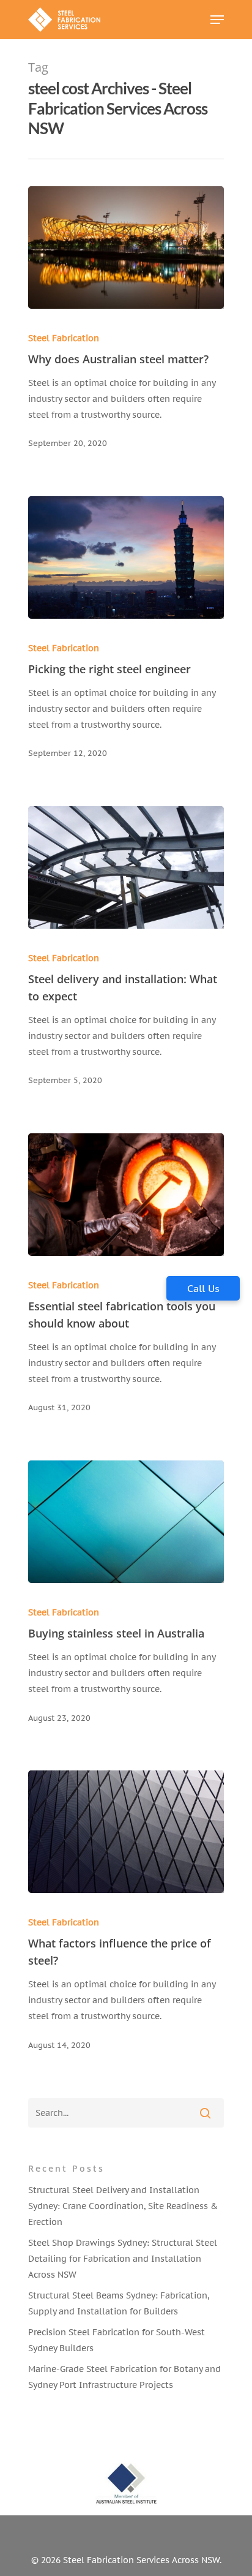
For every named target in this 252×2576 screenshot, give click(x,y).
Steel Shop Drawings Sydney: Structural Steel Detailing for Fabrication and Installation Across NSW (123, 2259)
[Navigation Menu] (217, 20)
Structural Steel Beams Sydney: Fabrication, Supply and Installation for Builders (119, 2303)
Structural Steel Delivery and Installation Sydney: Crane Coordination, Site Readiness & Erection (123, 2206)
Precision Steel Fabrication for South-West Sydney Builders (117, 2340)
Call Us (203, 1288)
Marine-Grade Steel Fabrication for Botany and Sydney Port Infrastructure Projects (124, 2377)
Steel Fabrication (64, 338)
